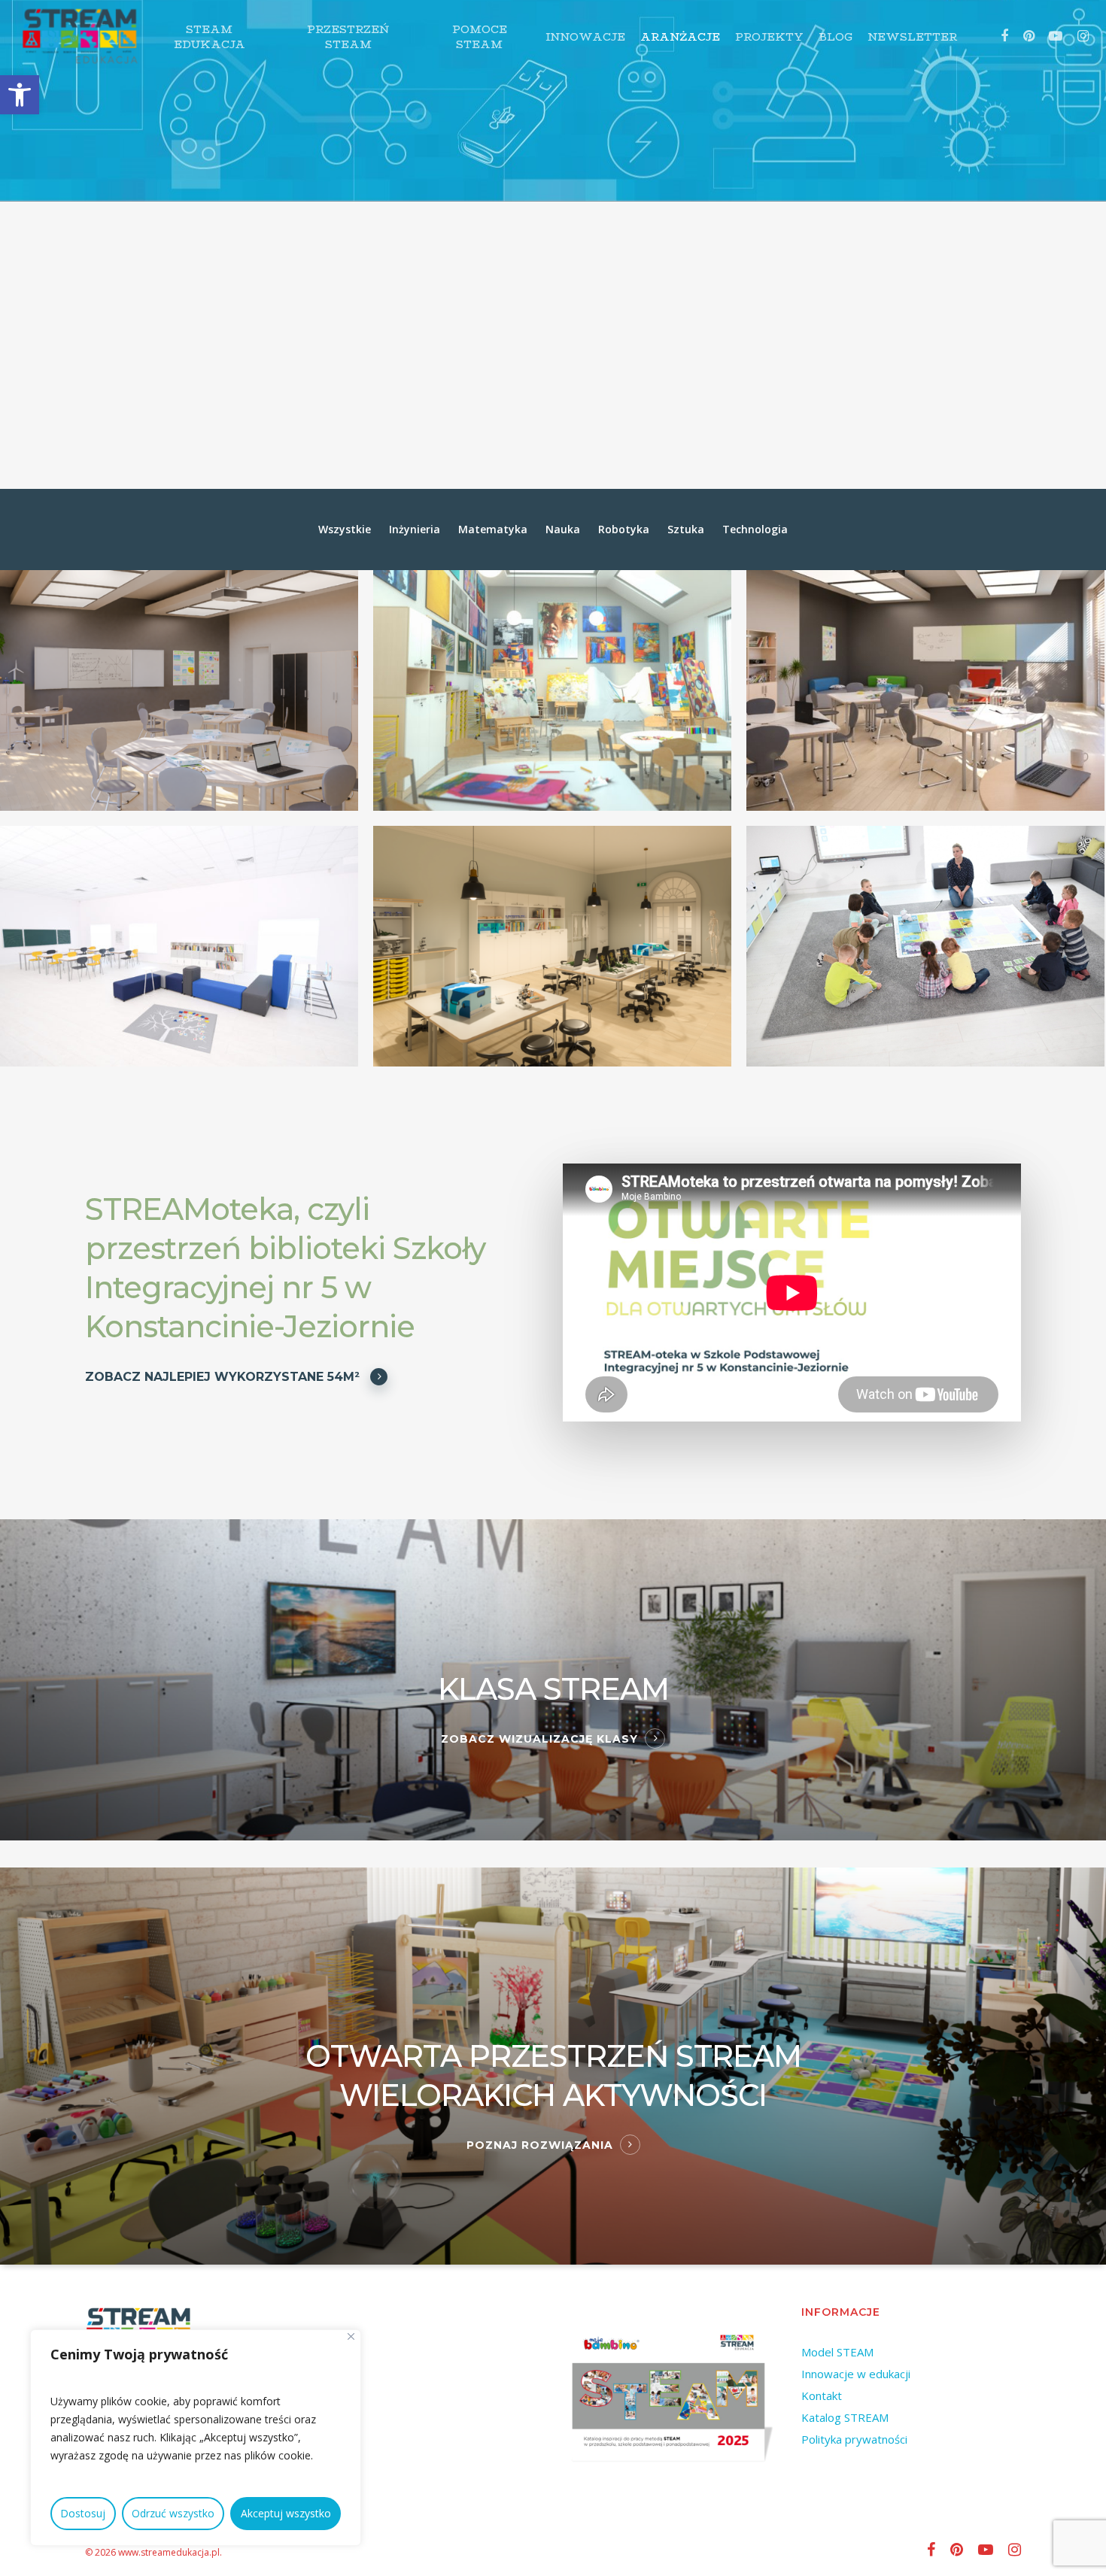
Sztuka (686, 529)
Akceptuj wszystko (286, 2513)
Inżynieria (415, 529)
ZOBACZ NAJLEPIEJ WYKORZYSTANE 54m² (222, 1377)
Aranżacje (680, 37)
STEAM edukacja (210, 37)
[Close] (351, 2336)
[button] (20, 95)
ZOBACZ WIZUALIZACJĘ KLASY (539, 1739)
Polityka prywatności (854, 2439)
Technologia (755, 529)
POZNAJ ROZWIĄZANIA (540, 2145)
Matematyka (493, 529)
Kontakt (822, 2395)
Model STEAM (837, 2352)
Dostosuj (83, 2513)
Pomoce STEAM (480, 37)
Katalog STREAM (845, 2417)
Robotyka (624, 529)
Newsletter (912, 37)
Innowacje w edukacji (856, 2374)
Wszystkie (345, 529)
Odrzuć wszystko (173, 2513)
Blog (836, 37)
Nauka (563, 529)
